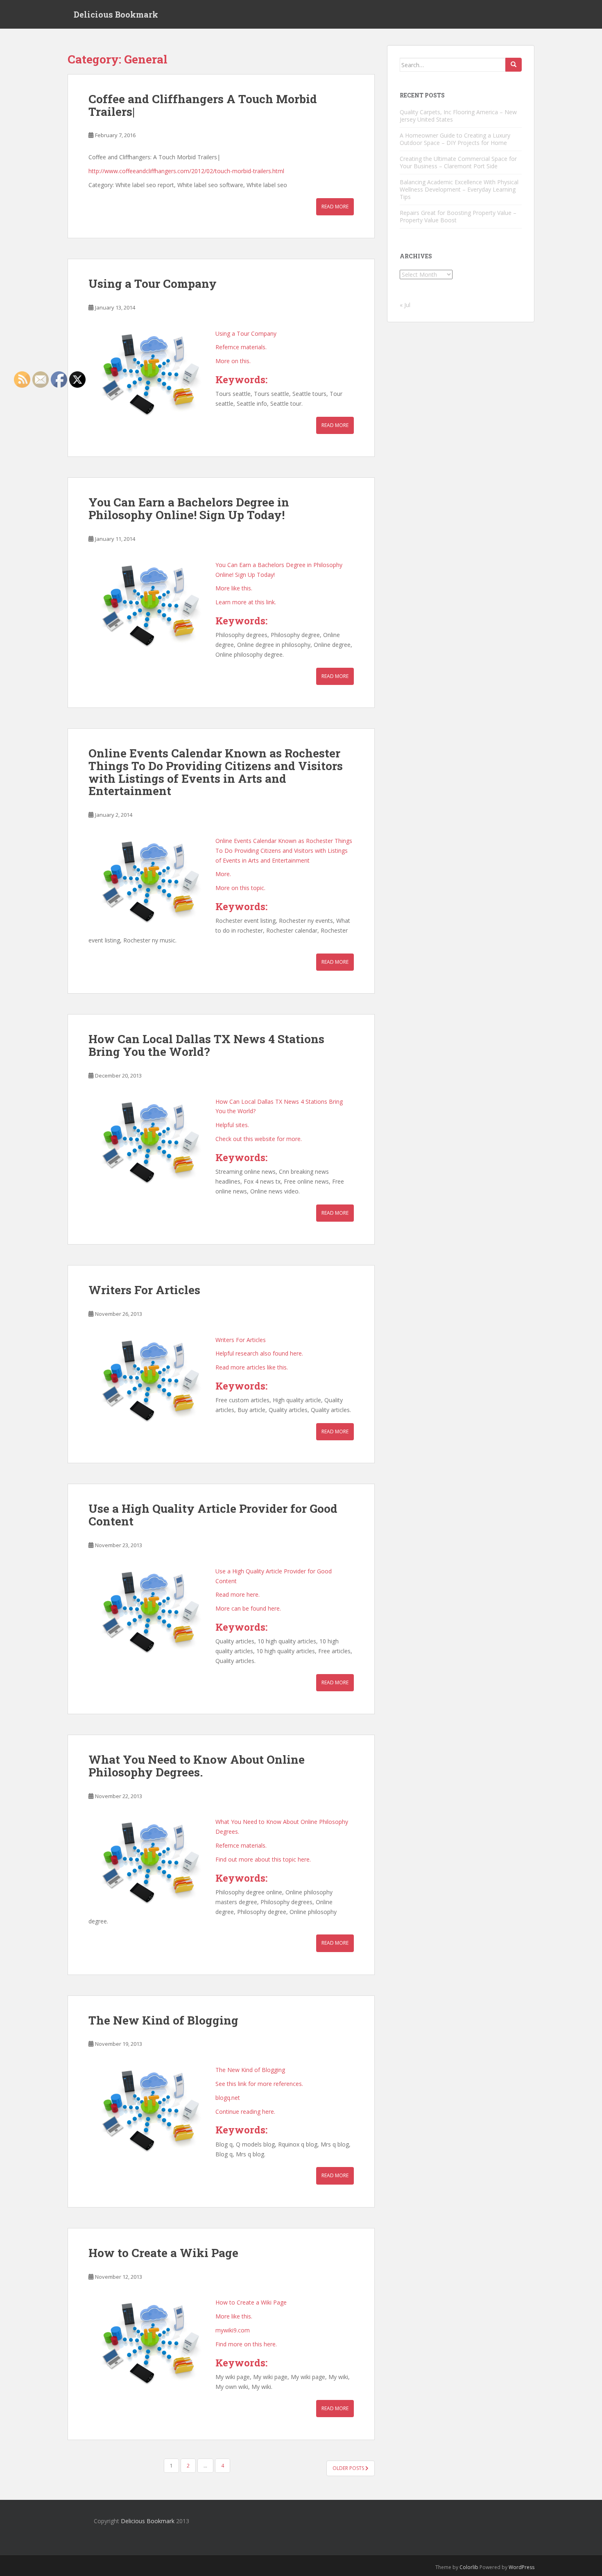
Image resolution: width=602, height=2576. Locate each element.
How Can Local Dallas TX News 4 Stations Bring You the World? (206, 1045)
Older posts (349, 2468)
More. (223, 874)
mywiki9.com (233, 2330)
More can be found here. (248, 1608)
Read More (335, 207)
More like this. (234, 588)
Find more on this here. (246, 2344)
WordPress (522, 2567)
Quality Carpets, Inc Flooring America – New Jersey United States (458, 116)
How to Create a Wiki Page (163, 2253)
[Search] (514, 65)
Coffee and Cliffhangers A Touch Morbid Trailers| (203, 105)
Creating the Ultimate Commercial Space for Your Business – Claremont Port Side (458, 162)
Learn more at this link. (246, 602)
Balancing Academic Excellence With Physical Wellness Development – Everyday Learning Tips (459, 189)
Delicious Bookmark (116, 14)
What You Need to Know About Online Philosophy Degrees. (197, 1766)
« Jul (405, 305)
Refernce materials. (241, 347)
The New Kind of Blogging (163, 2020)
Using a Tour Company (153, 284)
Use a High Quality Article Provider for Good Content (213, 1515)
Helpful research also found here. (259, 1353)
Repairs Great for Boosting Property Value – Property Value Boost (458, 216)
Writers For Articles (144, 1290)
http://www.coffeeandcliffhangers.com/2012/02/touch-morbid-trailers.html (186, 171)
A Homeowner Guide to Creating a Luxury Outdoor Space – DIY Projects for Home (455, 139)
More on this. (233, 361)
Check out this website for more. (259, 1139)
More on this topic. (240, 888)
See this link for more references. (259, 2084)
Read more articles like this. (252, 1367)
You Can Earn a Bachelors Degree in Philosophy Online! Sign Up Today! (189, 508)
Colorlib (469, 2567)
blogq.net (228, 2098)
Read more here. (238, 1594)
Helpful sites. (232, 1125)
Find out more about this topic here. (263, 1859)
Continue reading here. (245, 2112)
